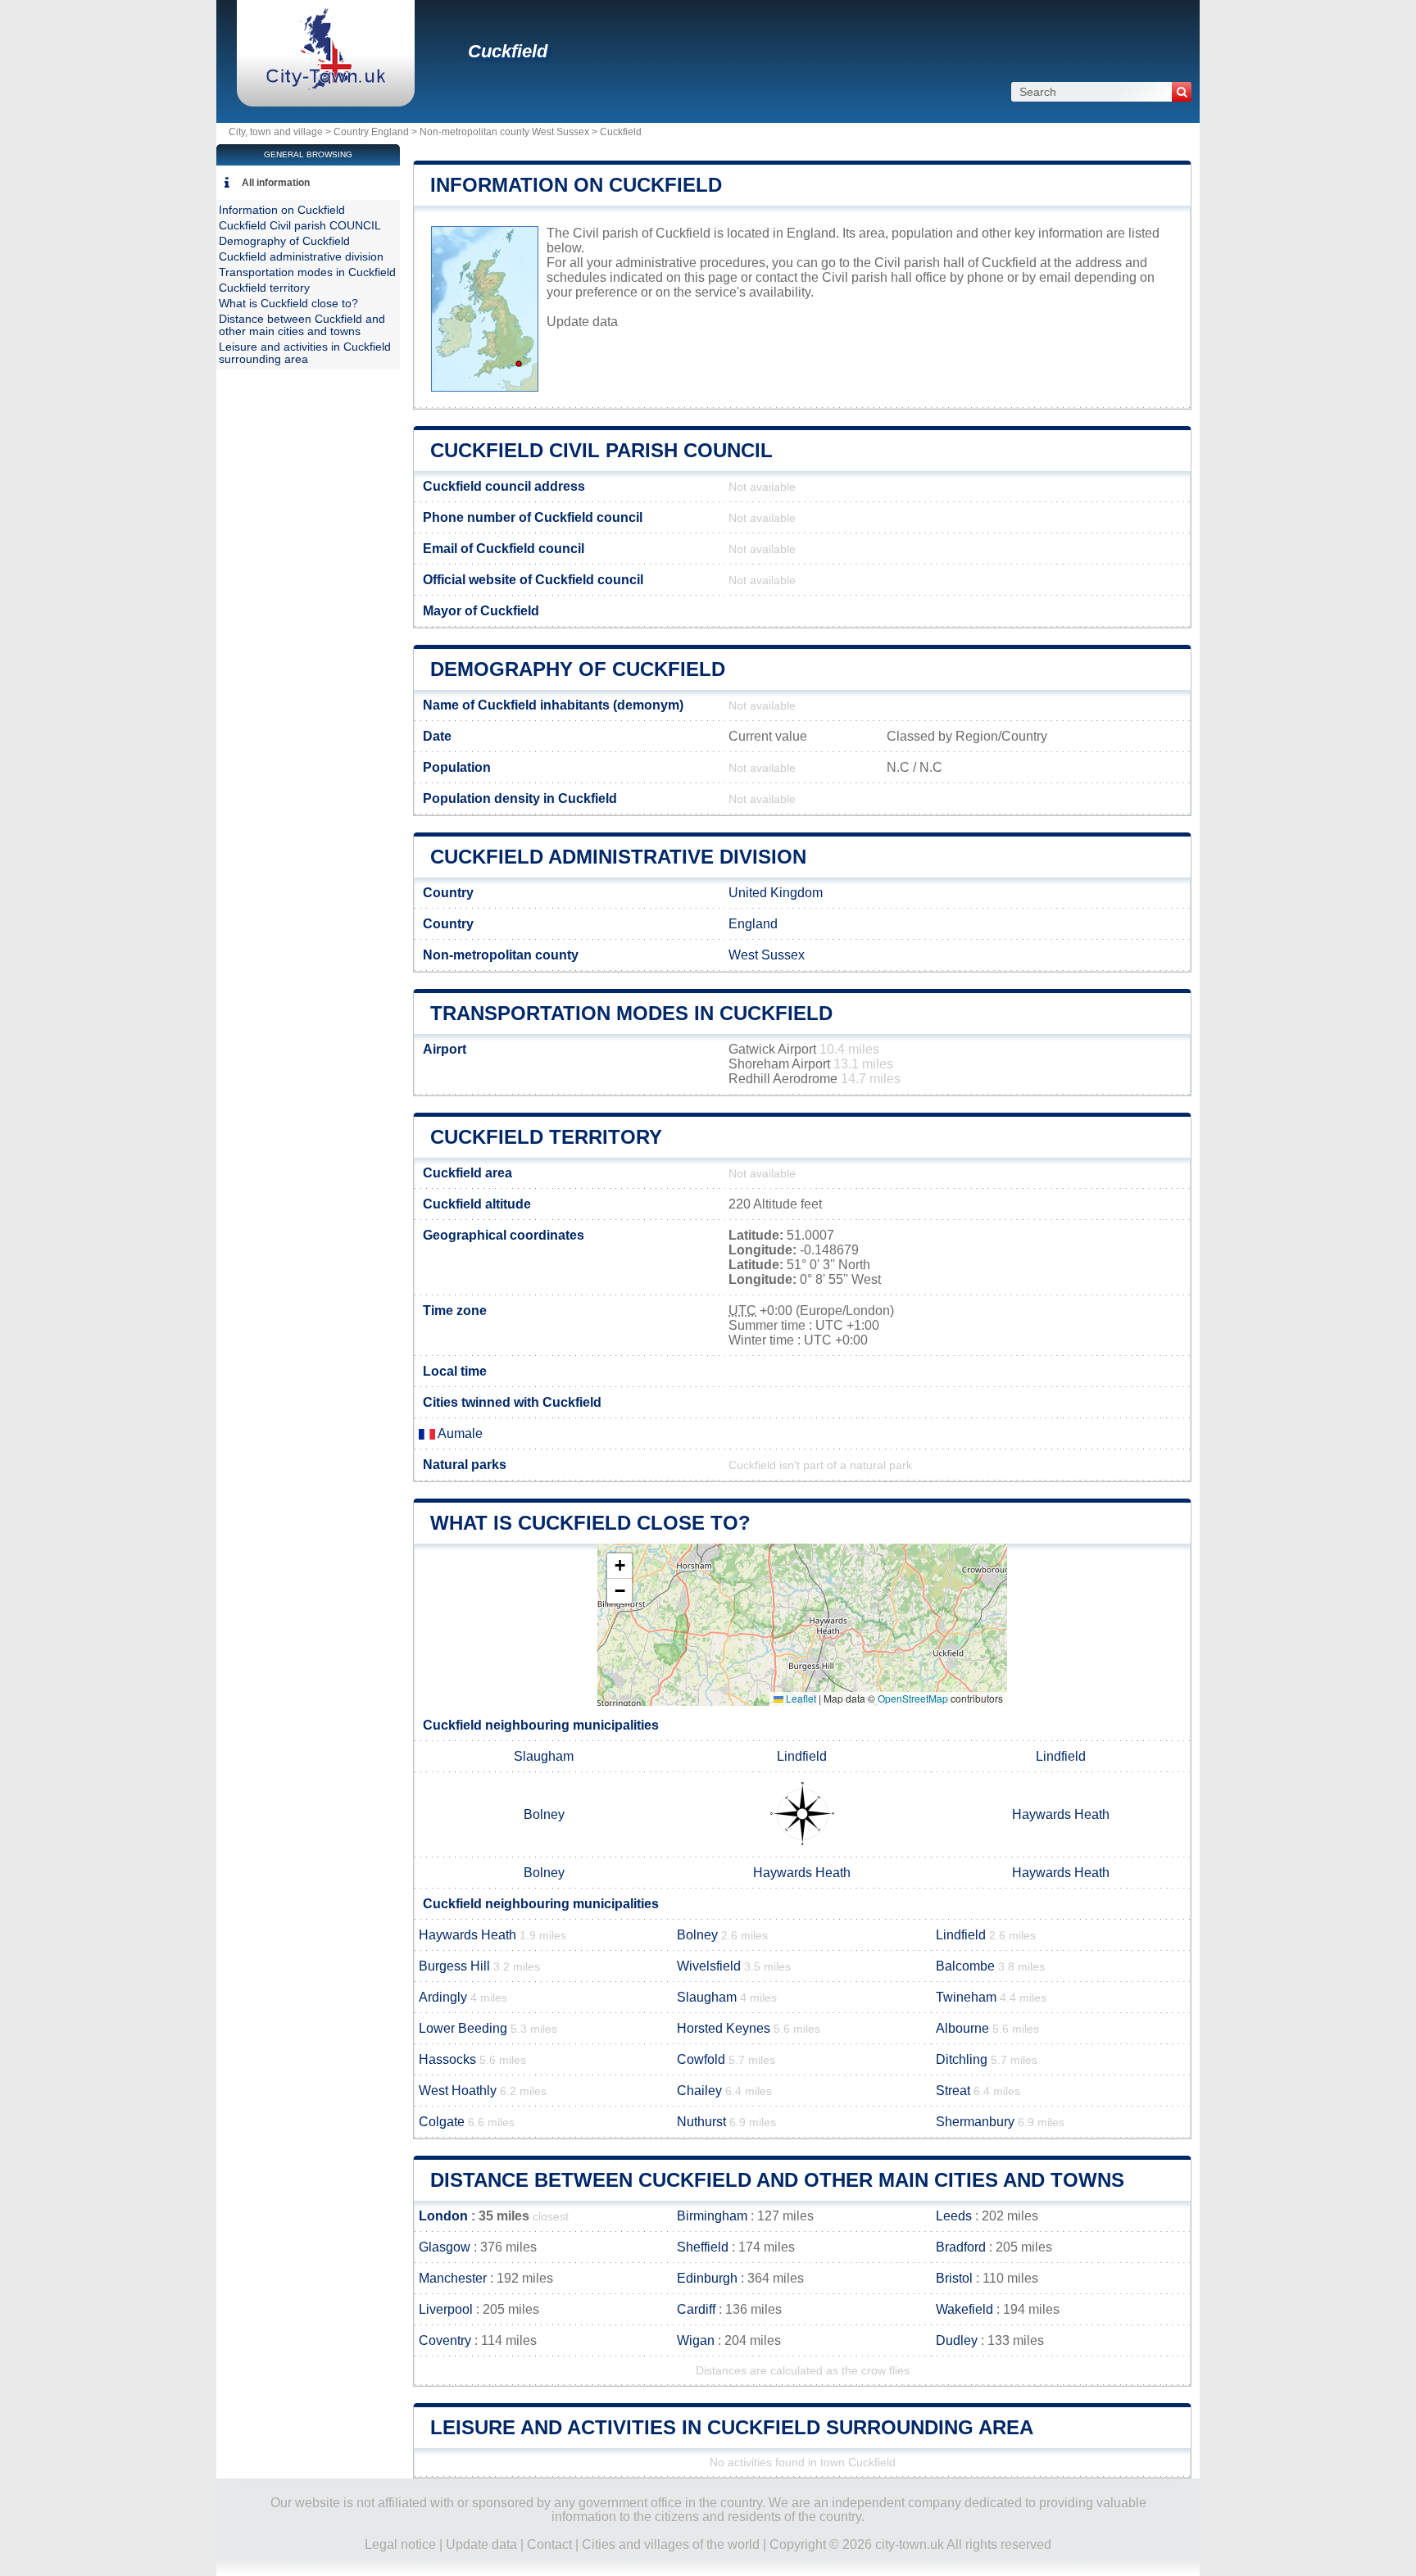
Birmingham (712, 2216)
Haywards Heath (1061, 1814)
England (753, 924)
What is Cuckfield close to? (590, 1523)
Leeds (954, 2216)
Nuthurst (701, 2122)
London (443, 2216)
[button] (619, 1566)
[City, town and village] (326, 86)
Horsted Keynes (724, 2028)
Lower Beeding (463, 2028)
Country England (371, 132)
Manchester (453, 2278)
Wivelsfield (709, 1966)
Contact (549, 2544)
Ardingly (443, 1997)
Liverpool (446, 2309)
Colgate (442, 2122)
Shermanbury (975, 2122)
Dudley (957, 2340)
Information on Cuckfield (576, 185)
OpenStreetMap (913, 1698)
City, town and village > (281, 132)
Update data (582, 322)
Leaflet (800, 1698)
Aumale (459, 1433)
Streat (953, 2091)
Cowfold (701, 2059)
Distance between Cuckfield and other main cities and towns (777, 2180)
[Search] (1182, 92)
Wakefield (964, 2309)
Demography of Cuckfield (578, 669)
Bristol (954, 2278)
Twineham (966, 1997)
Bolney (544, 1814)
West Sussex (767, 955)
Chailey (699, 2091)
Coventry (445, 2340)
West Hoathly (458, 2091)
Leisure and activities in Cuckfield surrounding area (732, 2427)
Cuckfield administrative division (618, 857)
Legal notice (400, 2544)
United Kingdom (776, 893)
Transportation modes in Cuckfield (631, 1013)
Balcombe (965, 1966)
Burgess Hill (454, 1966)
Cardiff (696, 2309)
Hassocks (447, 2059)
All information (276, 183)
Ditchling (962, 2059)
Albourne (962, 2028)
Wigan (696, 2340)
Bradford (961, 2247)
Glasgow (445, 2247)
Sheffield (703, 2247)
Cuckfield (508, 51)
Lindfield (802, 1756)
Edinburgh (707, 2278)
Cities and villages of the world (671, 2544)
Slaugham (544, 1756)
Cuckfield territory (546, 1137)
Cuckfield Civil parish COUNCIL (601, 450)
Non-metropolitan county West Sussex (504, 132)
